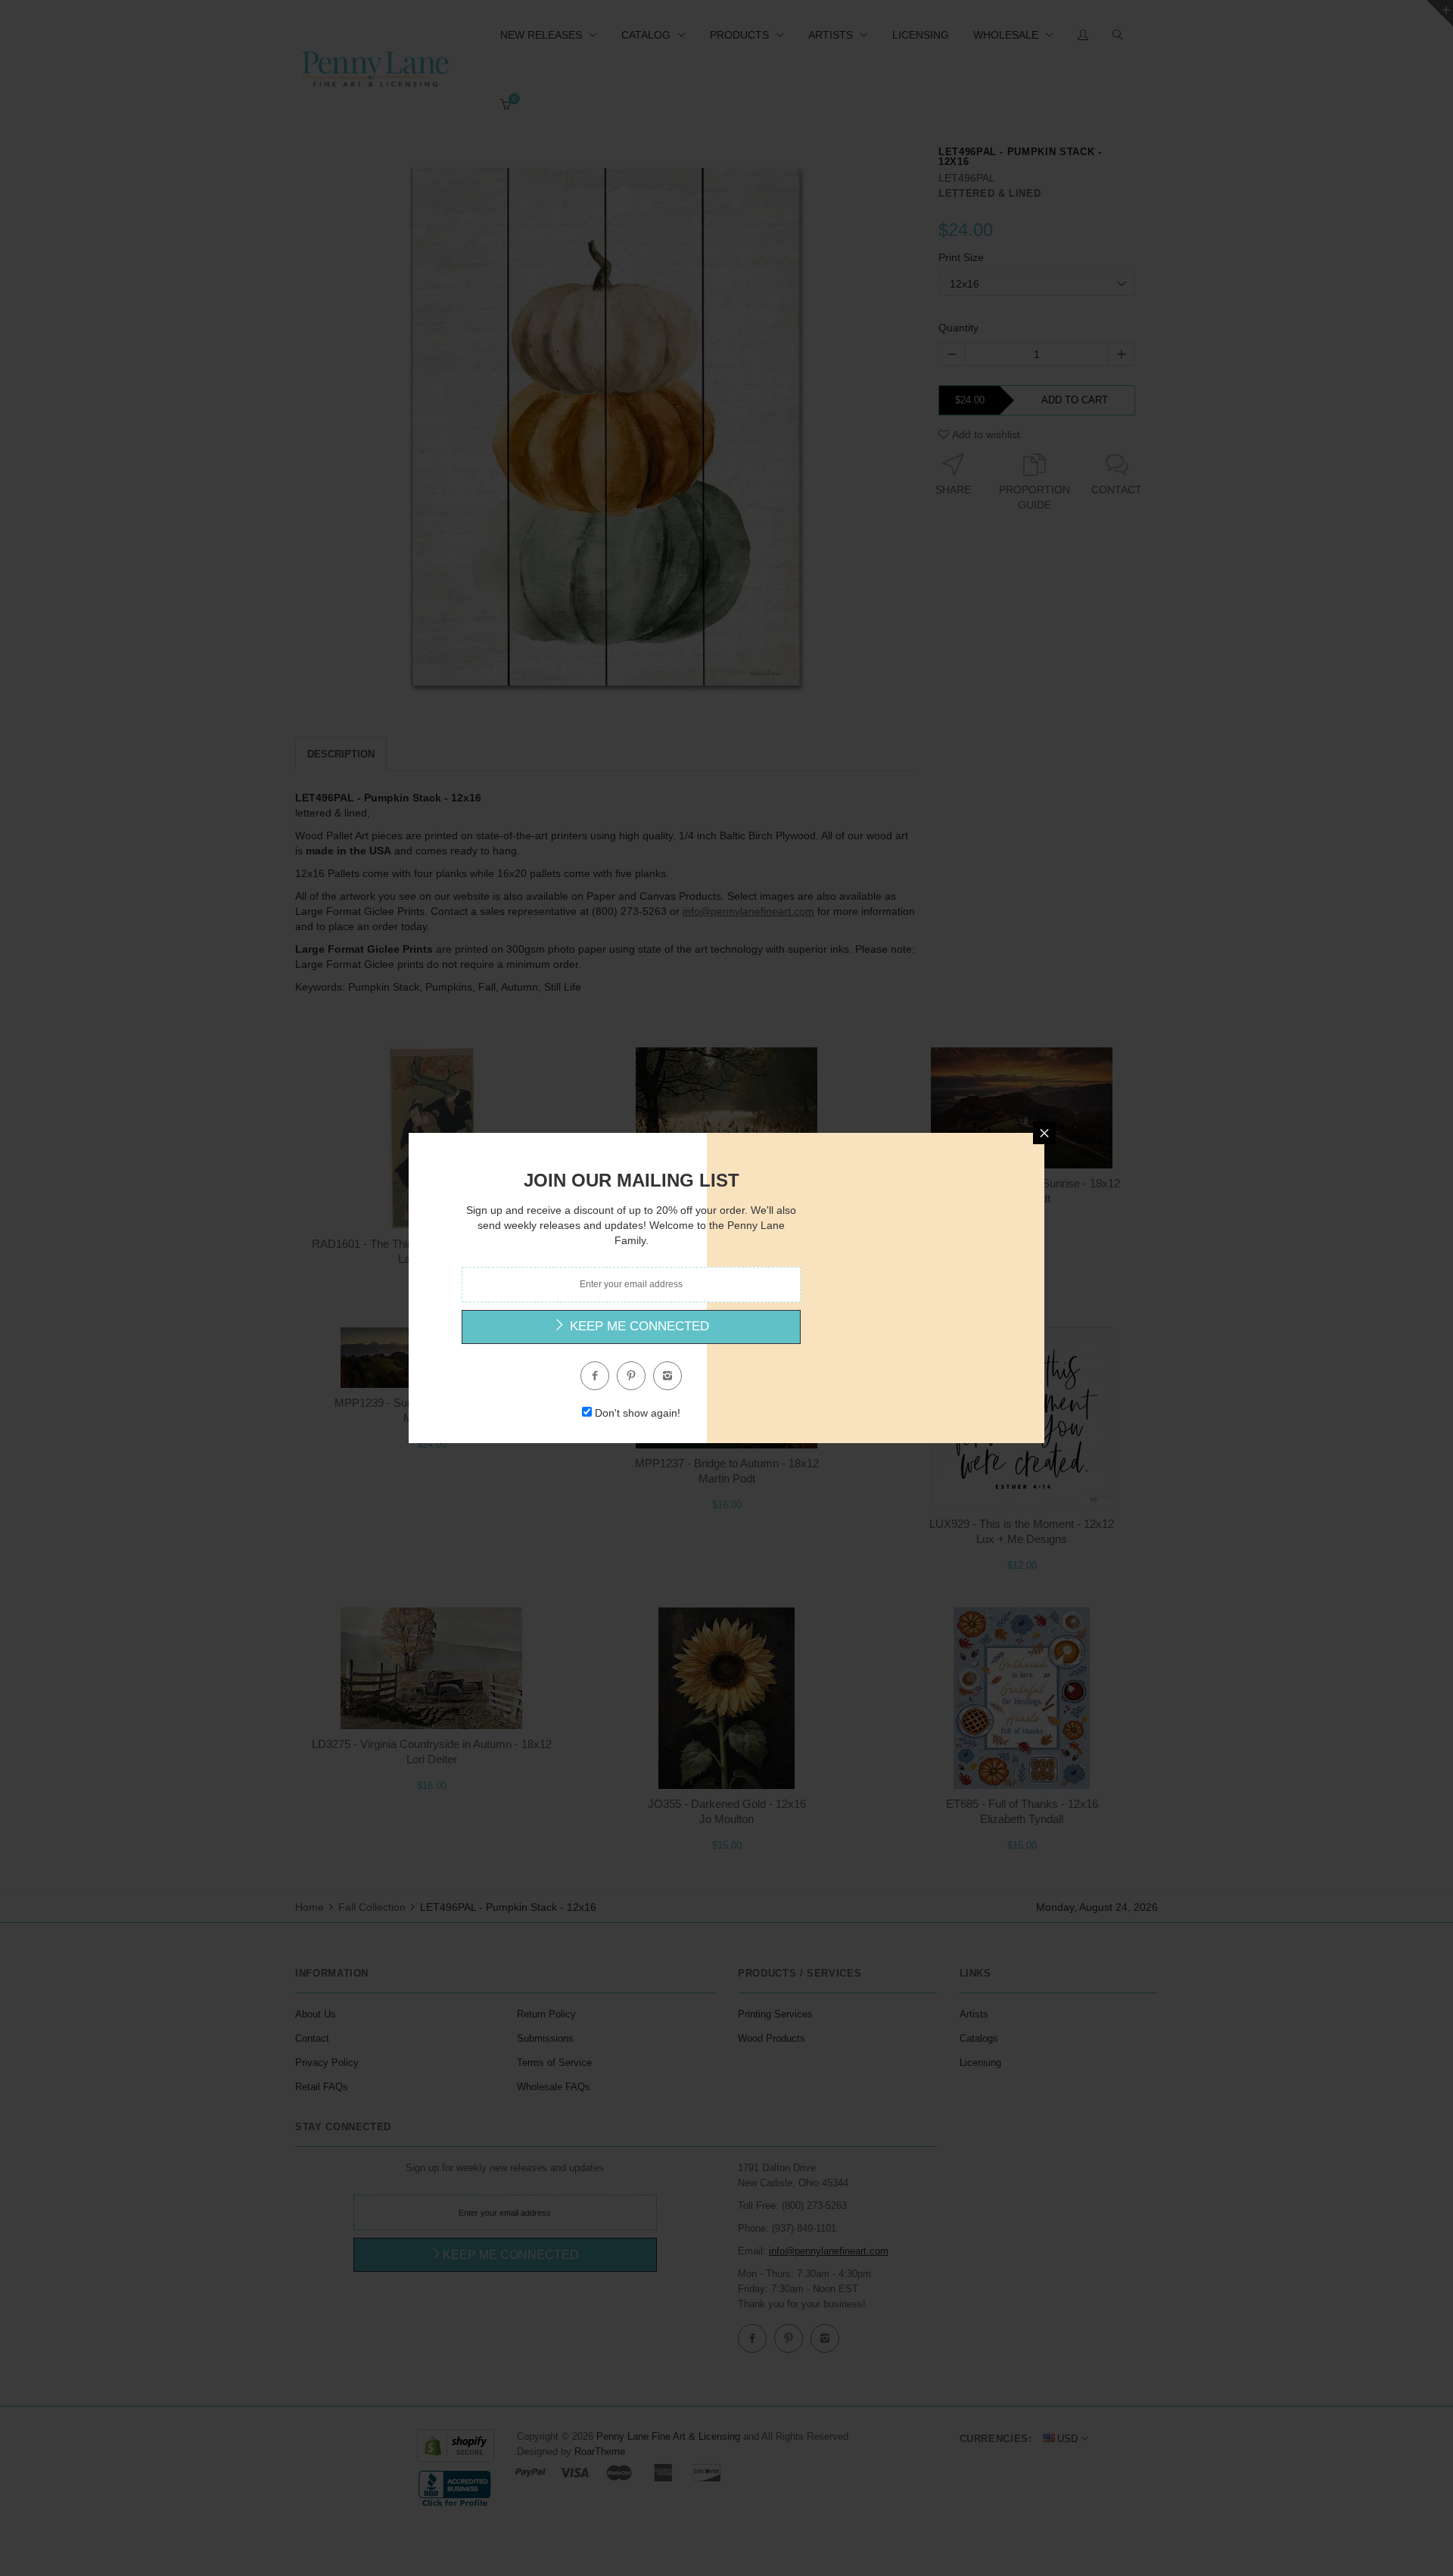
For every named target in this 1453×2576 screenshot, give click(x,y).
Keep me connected (638, 1326)
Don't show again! (638, 1413)
